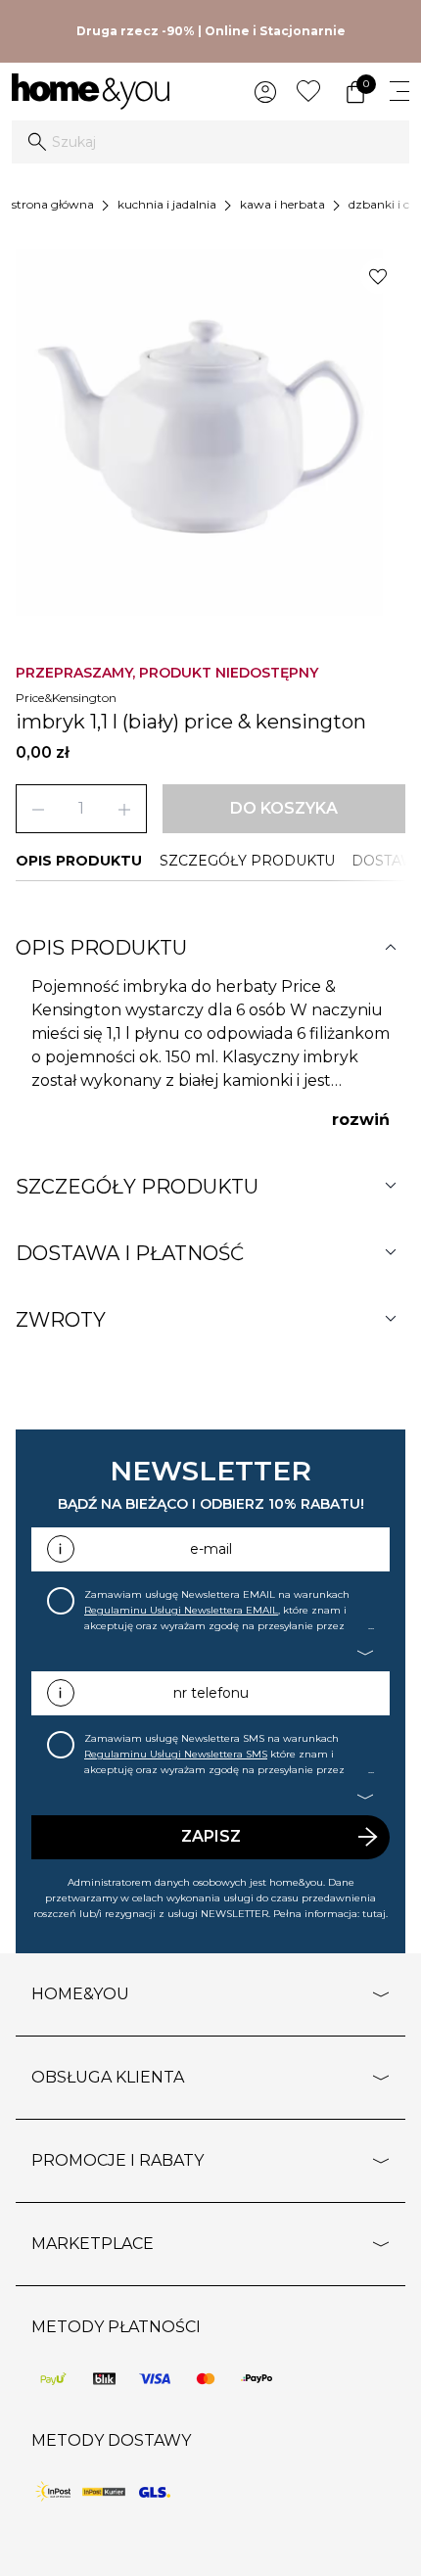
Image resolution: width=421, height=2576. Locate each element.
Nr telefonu (211, 1693)
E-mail (211, 1549)
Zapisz (211, 1836)
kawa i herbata (282, 204)
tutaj (374, 1914)
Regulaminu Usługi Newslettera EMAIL (181, 1610)
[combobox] (210, 142)
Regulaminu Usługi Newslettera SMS (176, 1754)
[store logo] (91, 92)
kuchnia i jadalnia (167, 204)
